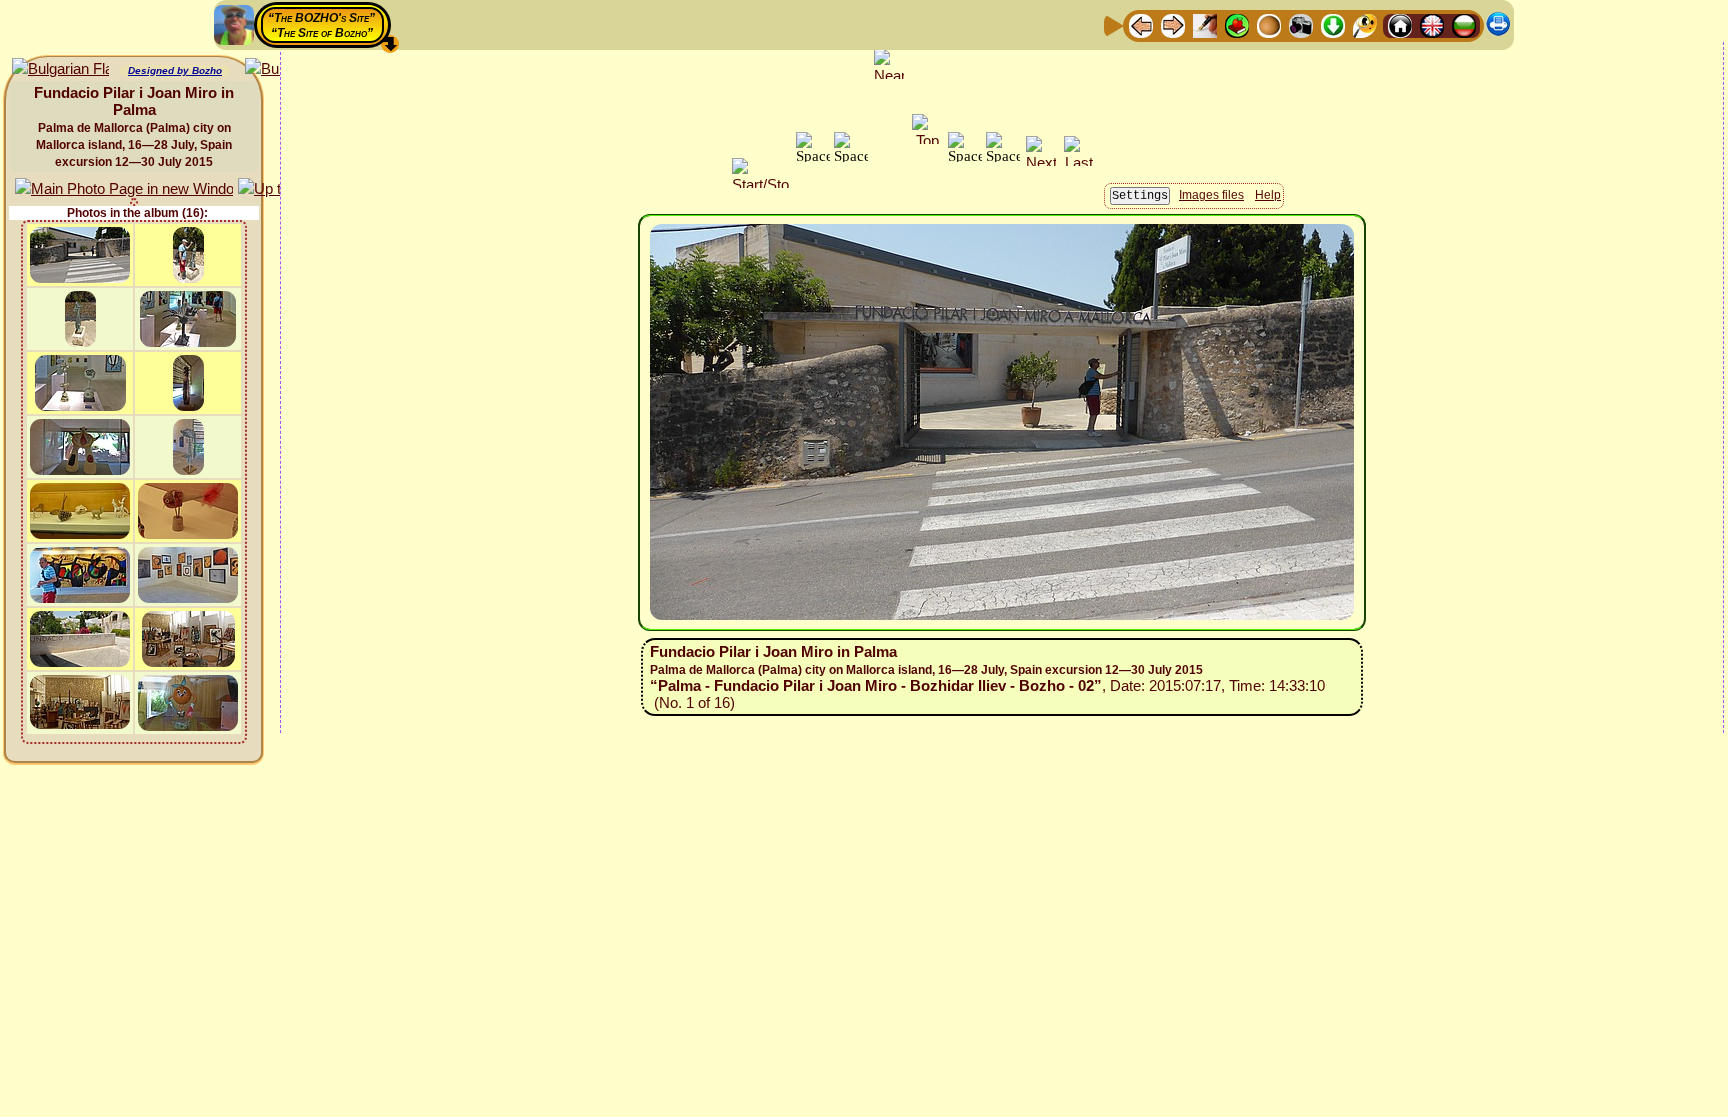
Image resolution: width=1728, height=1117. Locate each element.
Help (1268, 195)
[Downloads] (1333, 24)
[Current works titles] (1269, 24)
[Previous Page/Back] (1141, 24)
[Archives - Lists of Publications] (1205, 24)
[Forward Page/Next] (1173, 24)
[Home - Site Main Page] (1400, 24)
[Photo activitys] (1301, 24)
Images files (1211, 195)
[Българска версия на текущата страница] (60, 69)
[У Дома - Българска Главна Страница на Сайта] (1464, 24)
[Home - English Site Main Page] (1432, 24)
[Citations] (1237, 24)
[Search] (1365, 24)
